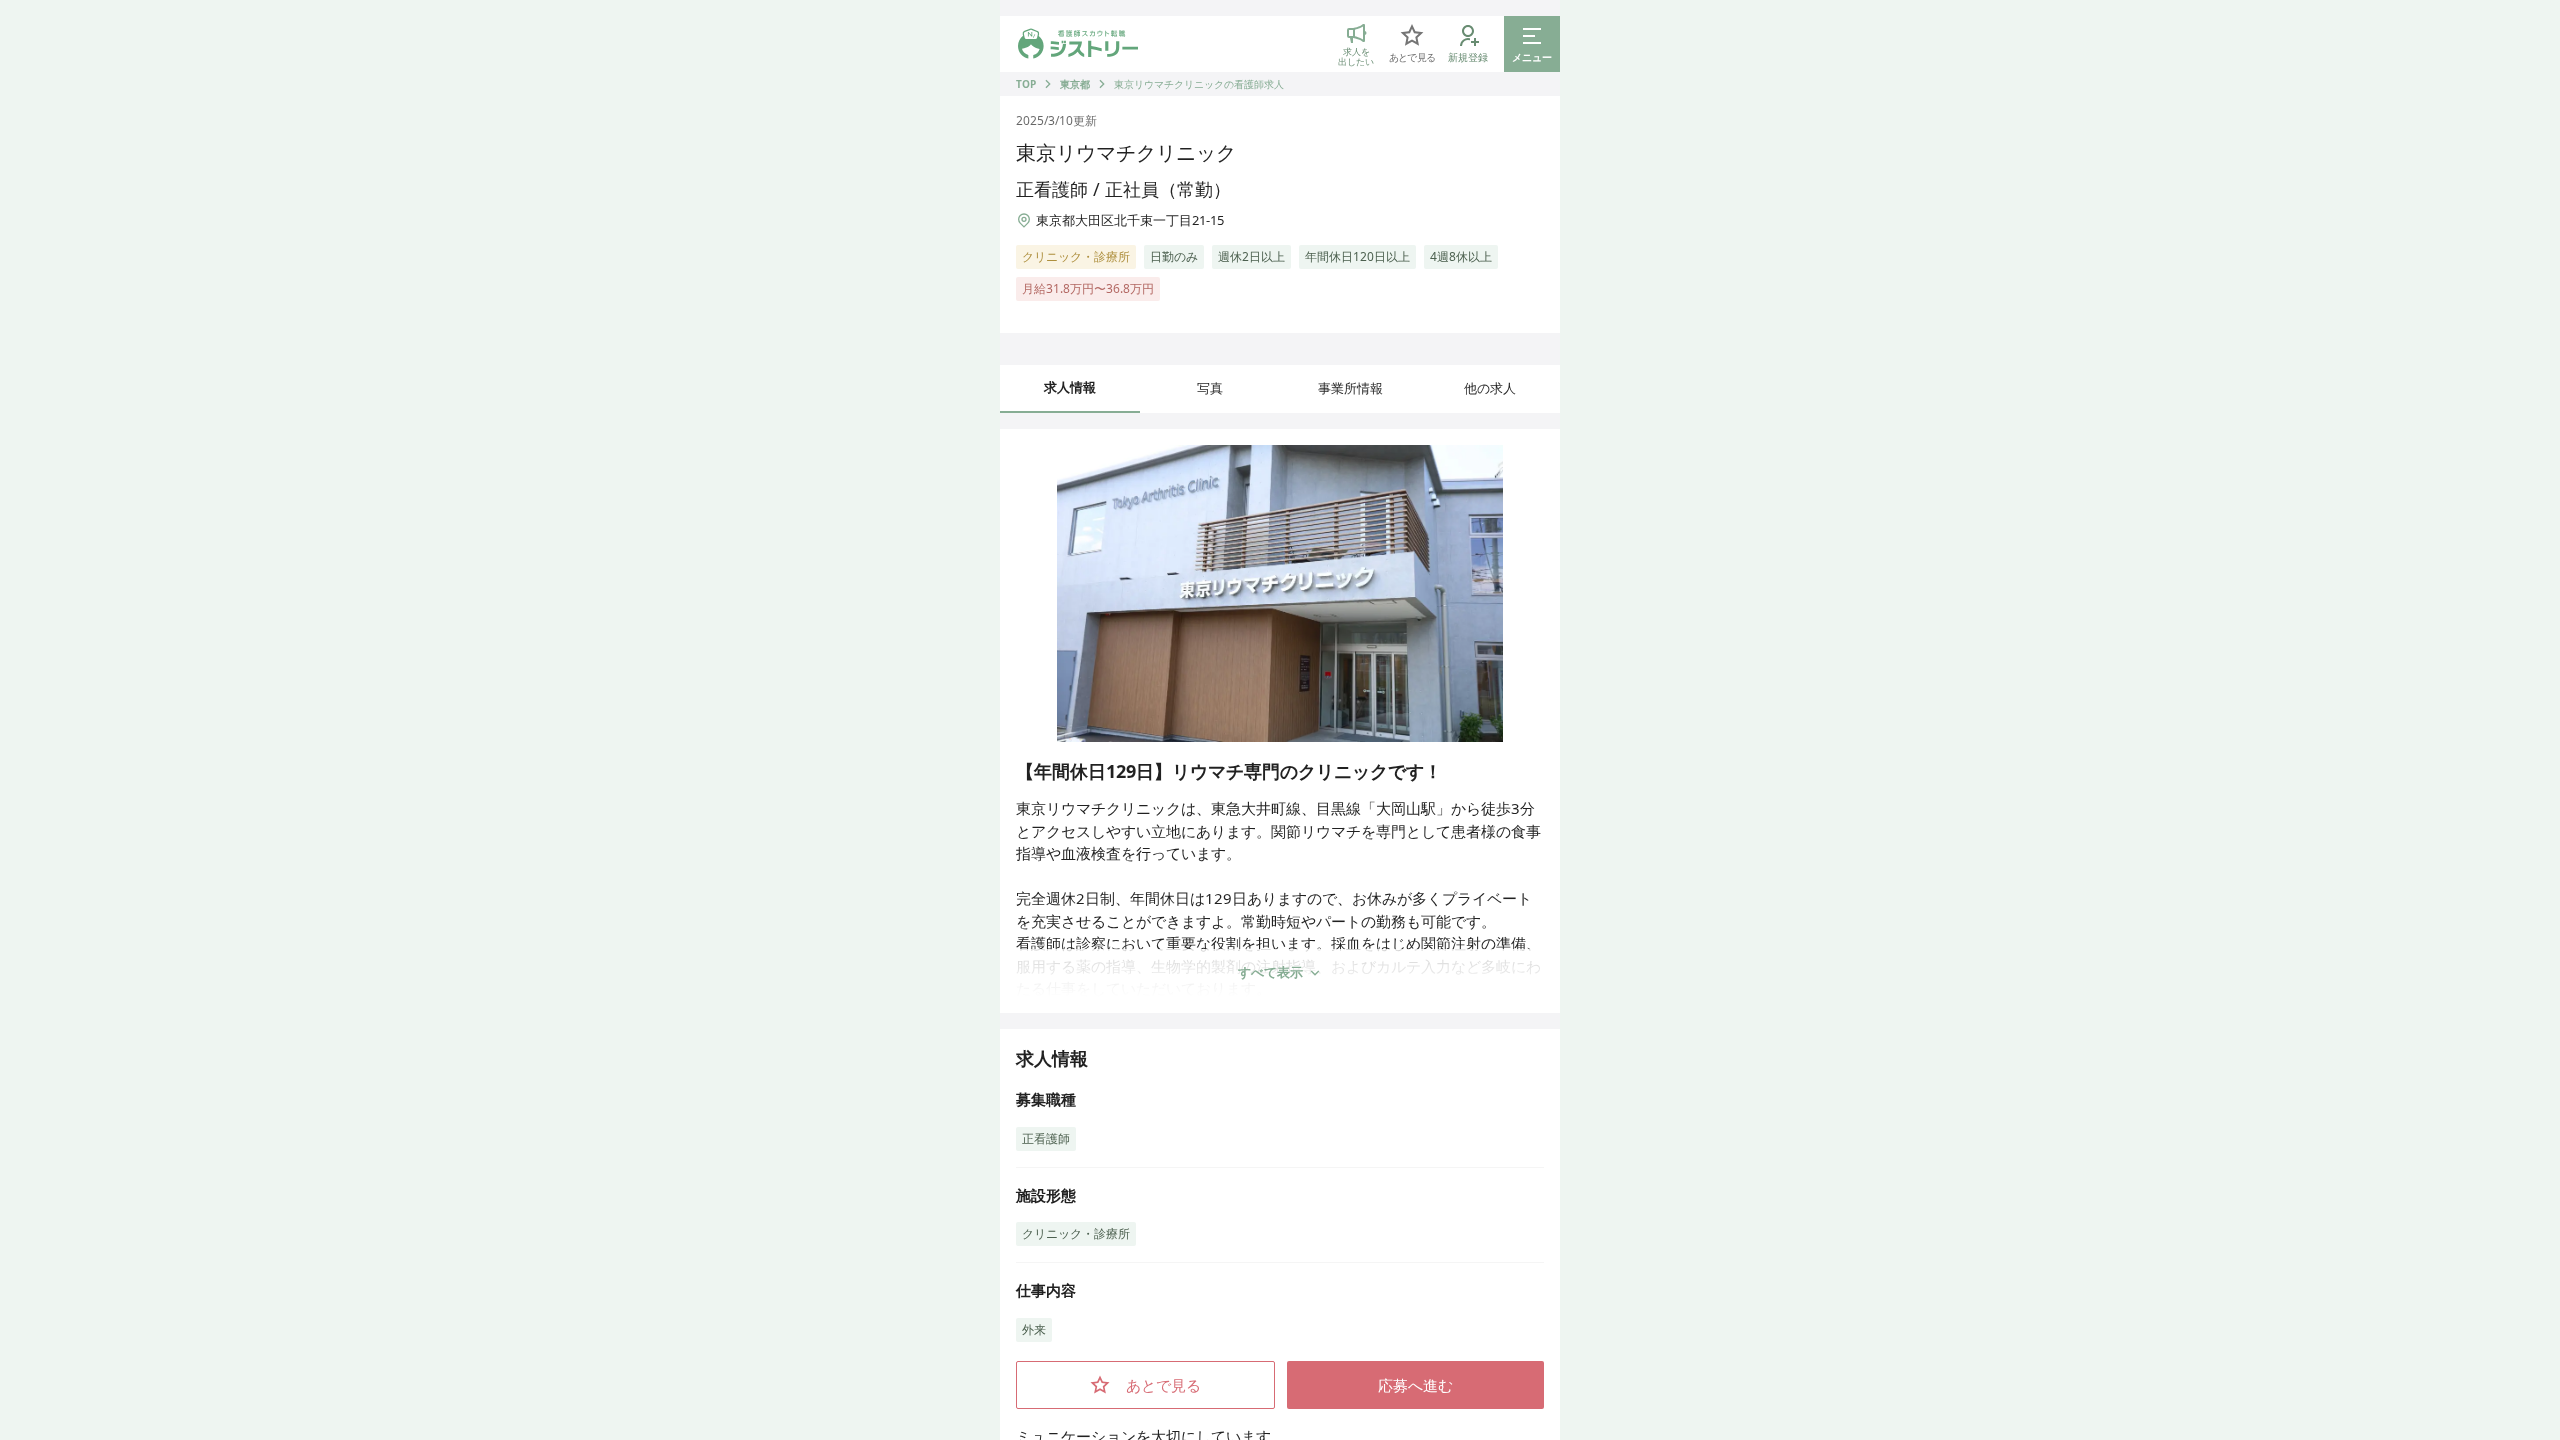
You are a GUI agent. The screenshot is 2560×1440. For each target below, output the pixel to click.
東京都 (1075, 84)
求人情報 (1070, 387)
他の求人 (1490, 388)
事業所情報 (1350, 388)
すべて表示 (1270, 972)
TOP (1026, 84)
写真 (1210, 388)
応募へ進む (1415, 1385)
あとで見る (1163, 1385)
